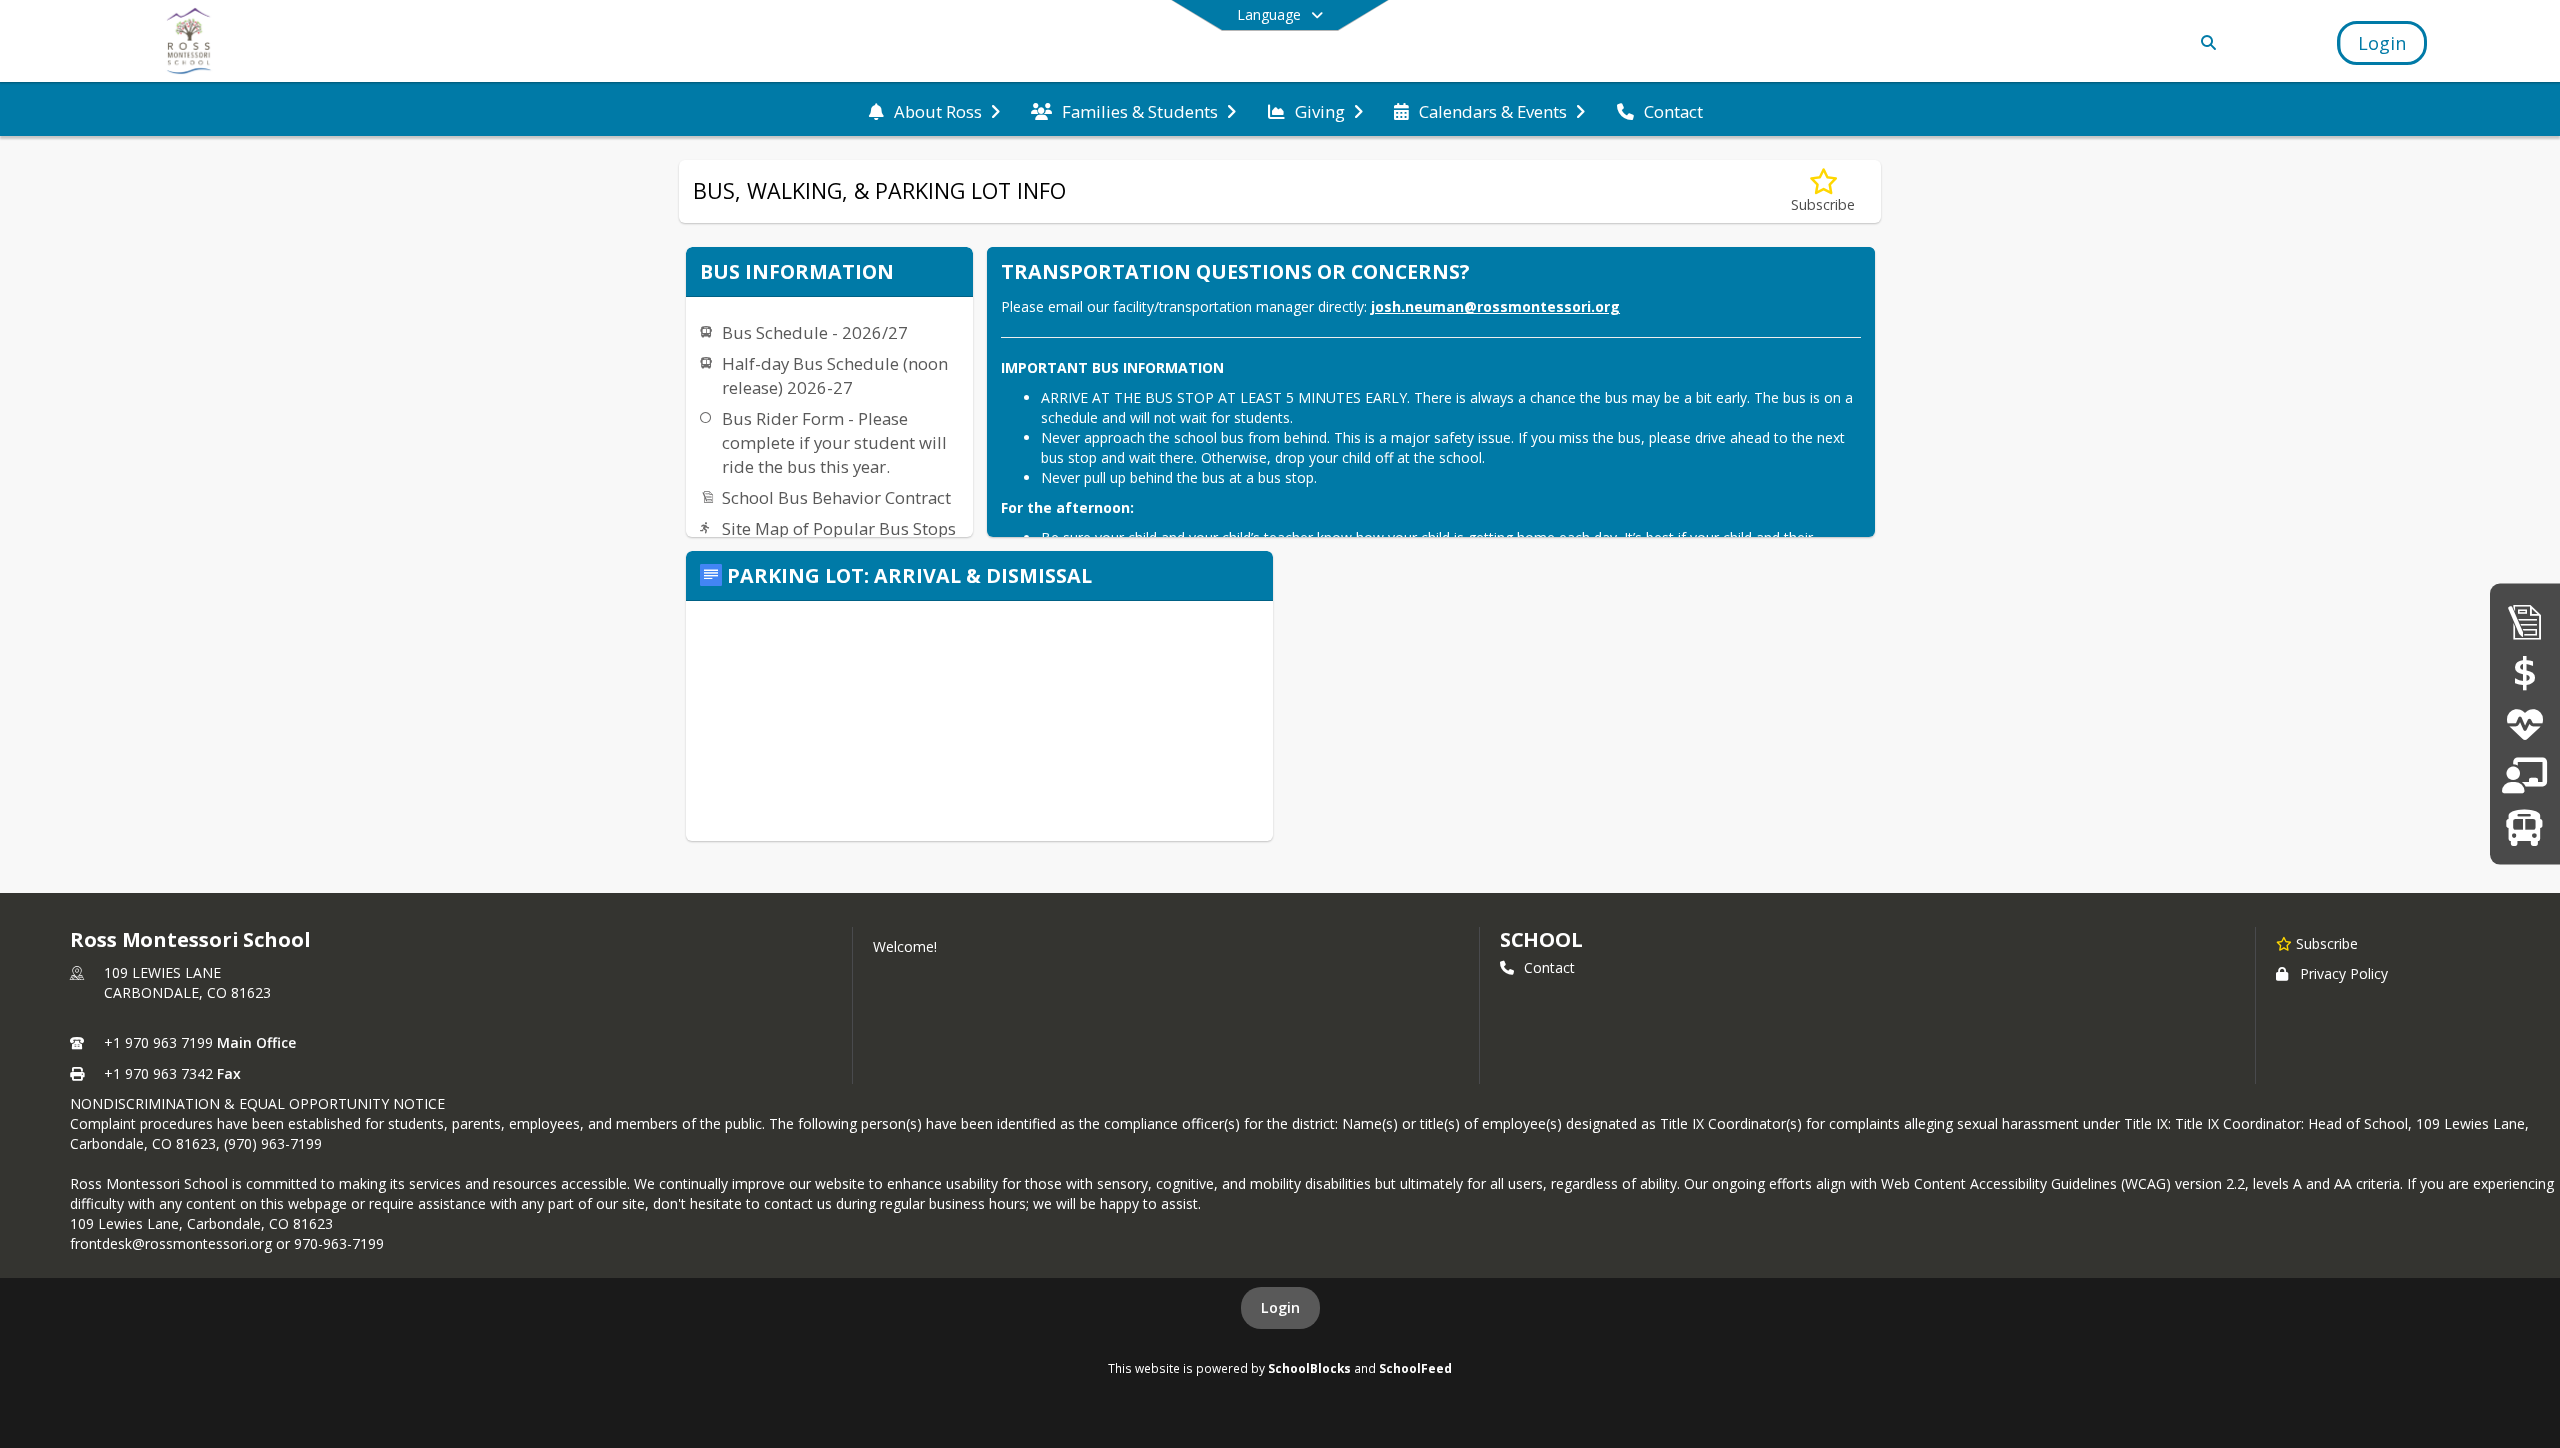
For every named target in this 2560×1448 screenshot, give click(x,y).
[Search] (2205, 42)
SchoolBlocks (1309, 1368)
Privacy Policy (2344, 973)
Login (1280, 1307)
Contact (1549, 967)
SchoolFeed (1415, 1368)
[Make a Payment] (2525, 672)
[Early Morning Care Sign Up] (2524, 775)
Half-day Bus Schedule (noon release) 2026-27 (835, 375)
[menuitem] (934, 110)
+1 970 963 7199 (158, 1042)
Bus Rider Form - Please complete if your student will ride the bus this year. (834, 442)
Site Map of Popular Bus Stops (839, 528)
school (1541, 939)
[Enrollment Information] (2525, 620)
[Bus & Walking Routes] (2524, 826)
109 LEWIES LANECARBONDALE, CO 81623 (187, 982)
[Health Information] (2524, 723)
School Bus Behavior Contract (836, 497)
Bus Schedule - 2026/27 (815, 332)
